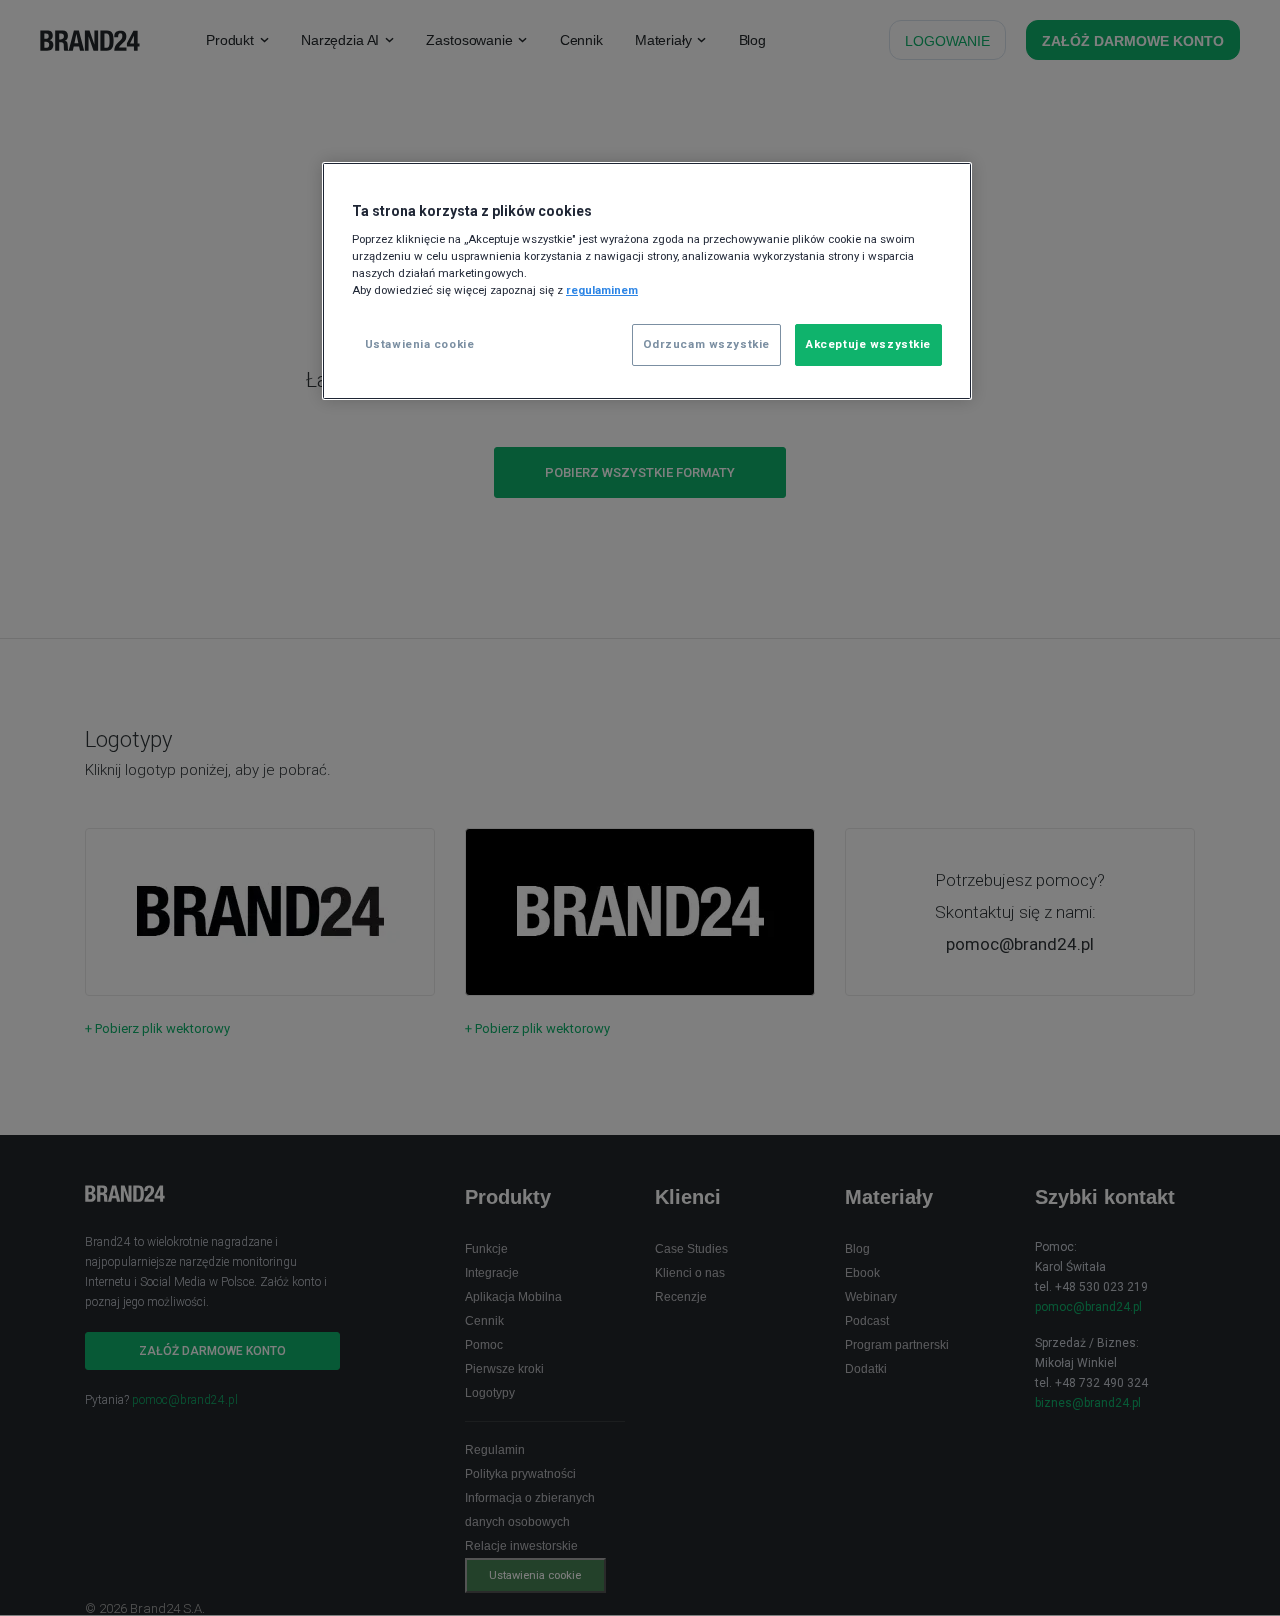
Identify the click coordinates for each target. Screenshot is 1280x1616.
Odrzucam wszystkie (706, 344)
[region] (647, 281)
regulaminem (602, 290)
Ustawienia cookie (420, 344)
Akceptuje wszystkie (868, 344)
